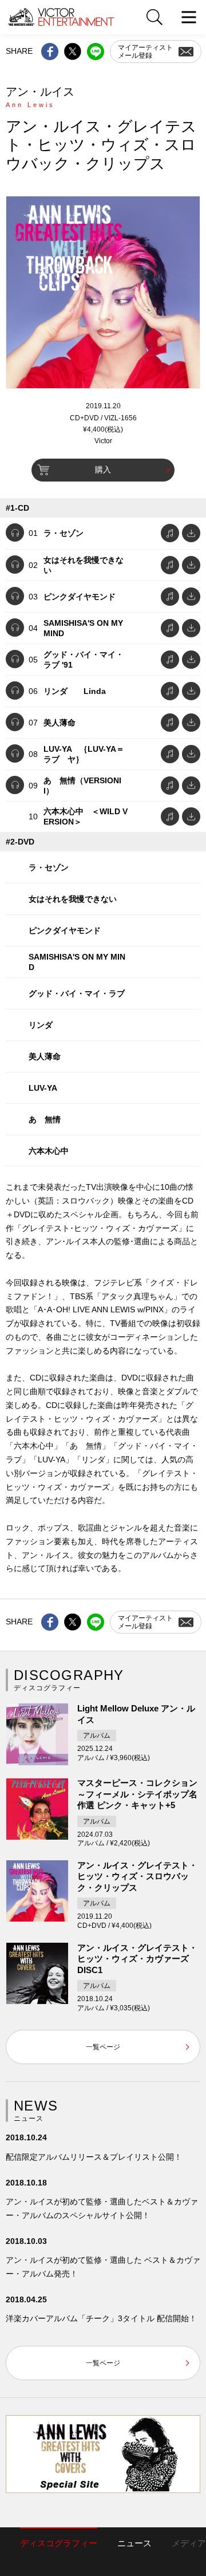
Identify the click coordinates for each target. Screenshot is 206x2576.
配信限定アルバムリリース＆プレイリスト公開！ (94, 2157)
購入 (103, 470)
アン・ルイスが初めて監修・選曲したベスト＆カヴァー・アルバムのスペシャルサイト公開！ (102, 2208)
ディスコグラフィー (59, 2543)
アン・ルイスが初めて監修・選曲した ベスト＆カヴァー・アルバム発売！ (103, 2267)
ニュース (134, 2543)
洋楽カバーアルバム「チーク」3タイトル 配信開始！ (101, 2318)
